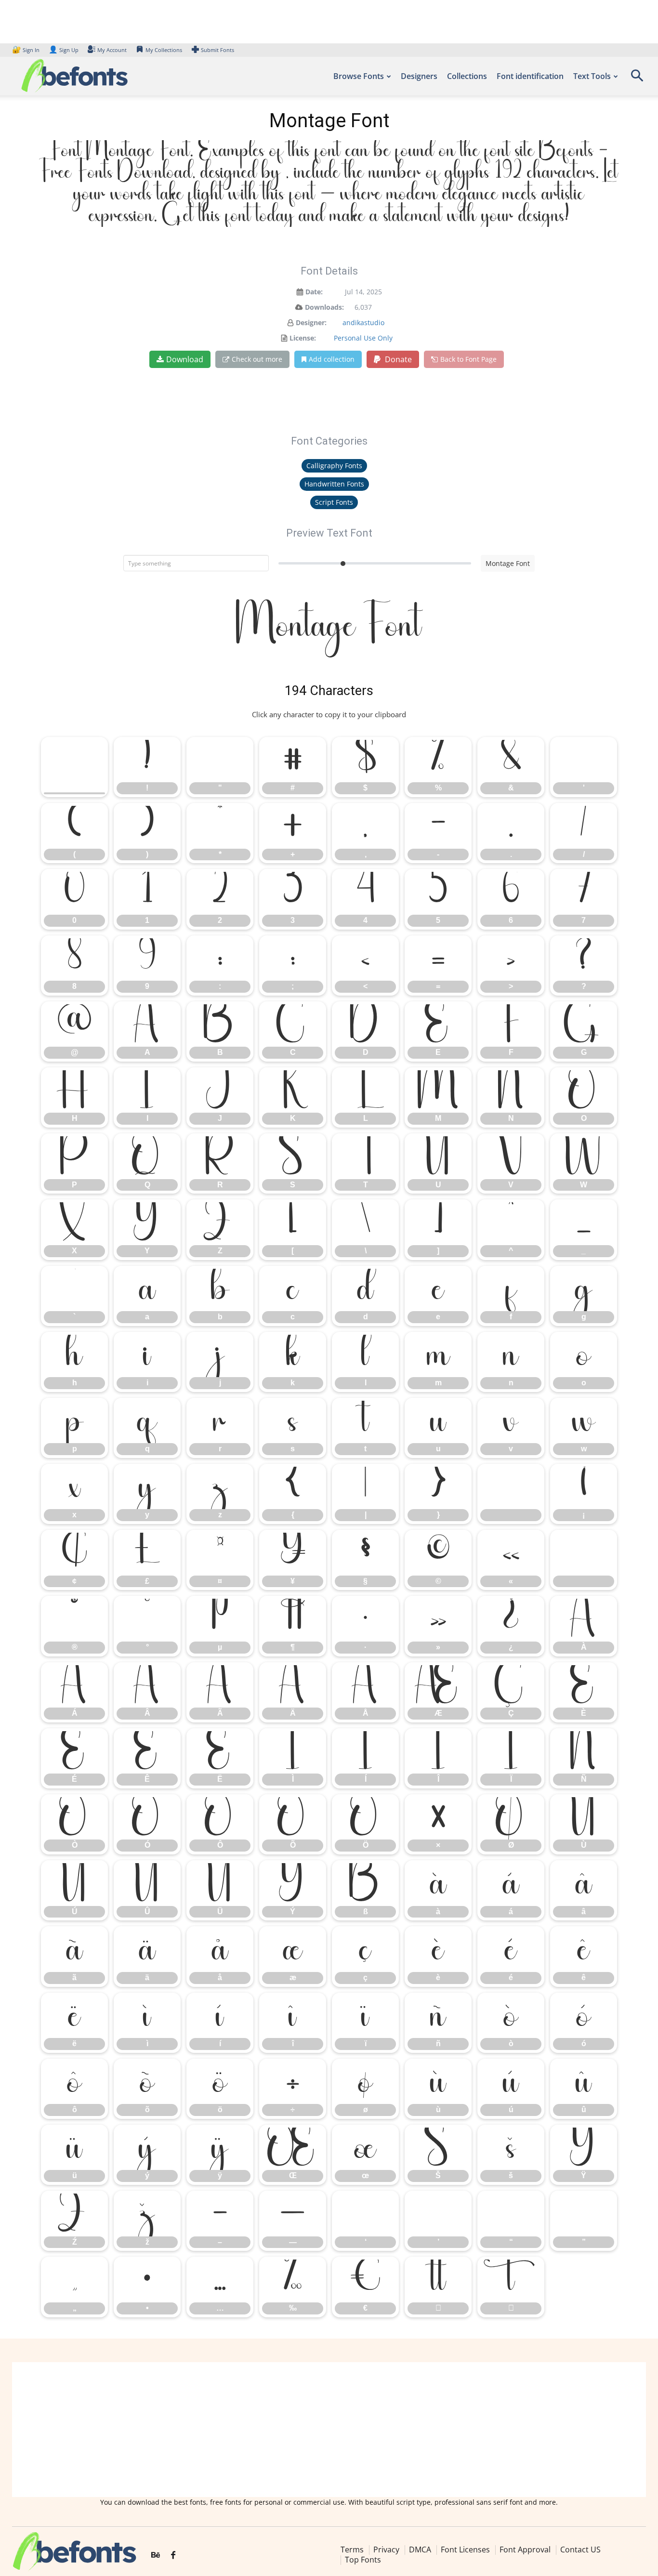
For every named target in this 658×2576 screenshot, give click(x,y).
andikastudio (363, 322)
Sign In (26, 50)
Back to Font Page (468, 359)
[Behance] (156, 2555)
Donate (397, 359)
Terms (352, 2550)
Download (185, 359)
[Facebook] (173, 2555)
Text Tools (592, 76)
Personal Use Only (363, 338)
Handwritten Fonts (334, 484)
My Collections (164, 50)
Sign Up (64, 50)
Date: (314, 292)
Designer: (311, 322)
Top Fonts (363, 2560)
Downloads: (324, 307)
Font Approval (525, 2550)
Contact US (580, 2550)
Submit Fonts (217, 50)
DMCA (420, 2550)
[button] (637, 79)
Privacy (386, 2550)
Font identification (530, 76)
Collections (467, 76)
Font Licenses (465, 2550)
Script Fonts (334, 502)
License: (303, 338)
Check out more (257, 359)
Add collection (332, 359)
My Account (112, 50)
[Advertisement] (329, 2430)
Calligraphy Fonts (334, 466)
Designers (419, 76)
